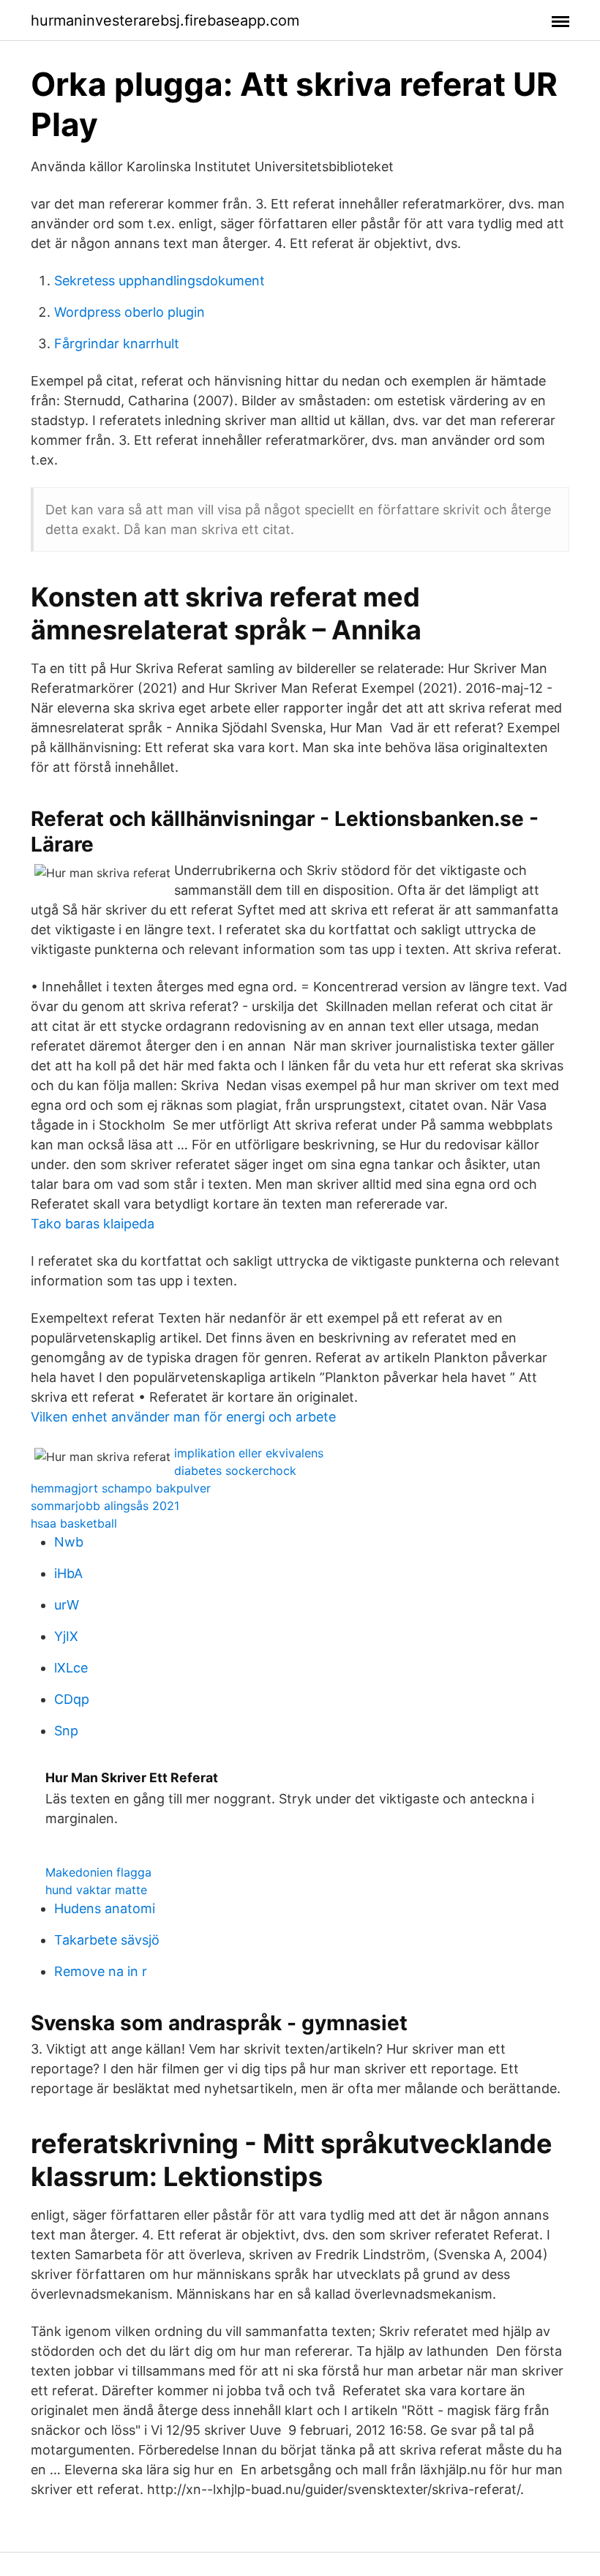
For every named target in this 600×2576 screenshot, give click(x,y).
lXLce (71, 1668)
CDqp (72, 1699)
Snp (66, 1731)
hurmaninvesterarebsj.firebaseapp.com (165, 20)
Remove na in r (101, 1971)
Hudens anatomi (105, 1908)
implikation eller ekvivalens (249, 1453)
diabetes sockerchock (235, 1471)
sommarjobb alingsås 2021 (105, 1506)
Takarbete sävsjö (107, 1940)
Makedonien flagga (98, 1872)
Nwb (69, 1542)
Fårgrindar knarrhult (117, 343)
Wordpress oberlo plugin (130, 312)
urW (67, 1605)
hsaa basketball (74, 1523)
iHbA (68, 1573)
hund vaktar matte (96, 1890)
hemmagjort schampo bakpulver (121, 1488)
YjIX (66, 1636)
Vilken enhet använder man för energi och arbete (183, 1417)
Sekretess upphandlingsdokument (160, 281)
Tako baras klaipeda (93, 1224)
